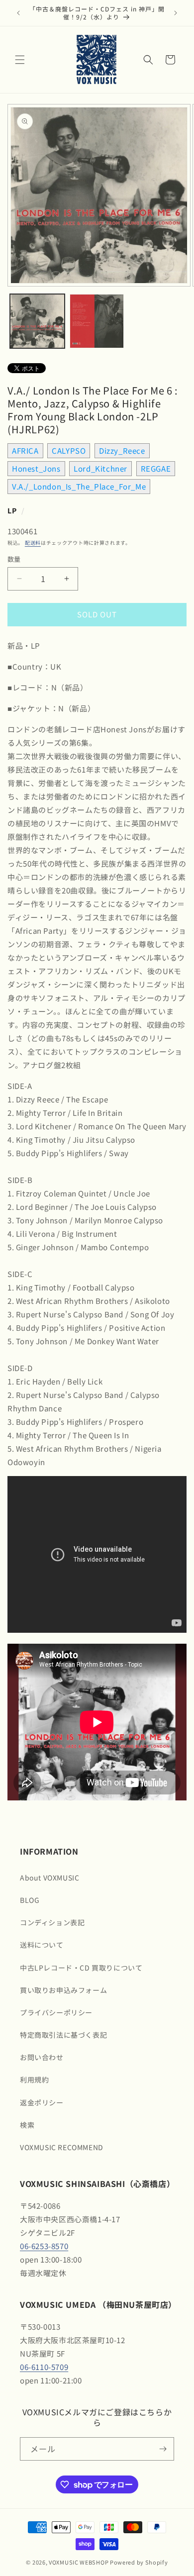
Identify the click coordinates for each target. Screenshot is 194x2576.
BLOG (30, 1900)
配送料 (33, 543)
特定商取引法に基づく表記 (63, 2035)
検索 (27, 2125)
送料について (42, 1945)
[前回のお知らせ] (18, 13)
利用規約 (34, 2080)
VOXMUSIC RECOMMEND (62, 2147)
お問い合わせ (42, 2057)
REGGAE (156, 468)
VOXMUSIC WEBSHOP (79, 2562)
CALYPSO (69, 450)
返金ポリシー (42, 2102)
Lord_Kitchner (100, 468)
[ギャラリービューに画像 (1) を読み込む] (37, 321)
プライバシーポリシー (56, 2012)
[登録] (163, 2449)
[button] (20, 60)
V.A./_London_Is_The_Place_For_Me (79, 486)
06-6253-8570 (44, 2246)
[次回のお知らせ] (176, 13)
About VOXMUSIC (49, 1878)
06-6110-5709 (44, 2367)
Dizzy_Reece (122, 450)
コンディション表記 (52, 1922)
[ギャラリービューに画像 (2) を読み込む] (97, 321)
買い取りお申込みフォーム (63, 1990)
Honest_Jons (36, 468)
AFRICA (25, 450)
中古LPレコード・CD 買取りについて (81, 1968)
